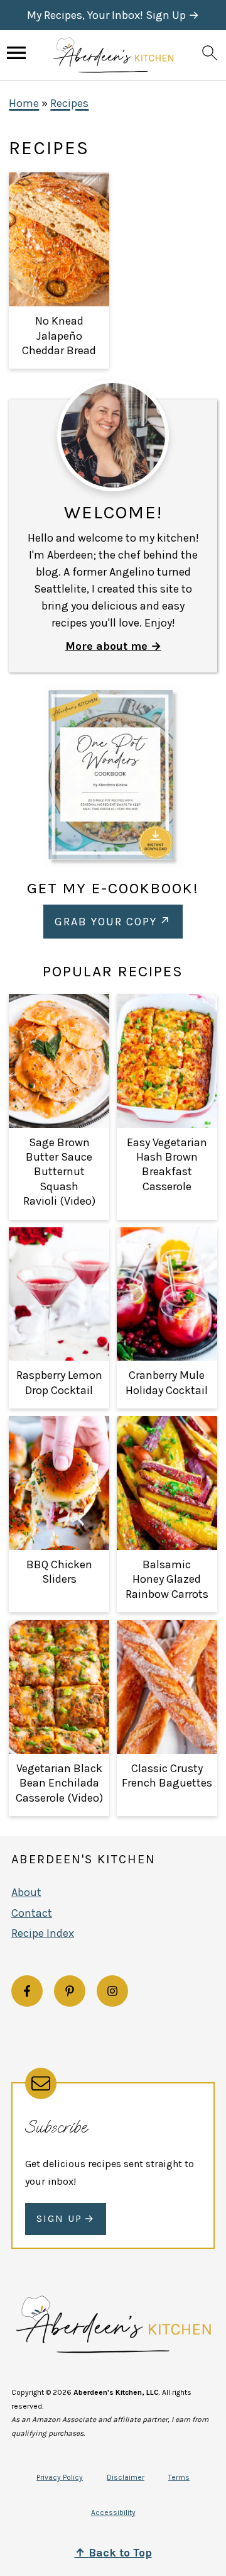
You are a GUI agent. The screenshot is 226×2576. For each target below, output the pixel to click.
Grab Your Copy (106, 922)
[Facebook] (27, 1991)
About (26, 1892)
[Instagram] (112, 1991)
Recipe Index (43, 1933)
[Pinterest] (70, 1991)
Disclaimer (126, 2477)
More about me (106, 646)
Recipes (69, 103)
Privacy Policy (60, 2477)
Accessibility (113, 2512)
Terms (179, 2477)
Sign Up (59, 2218)
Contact (32, 1913)
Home (24, 103)
